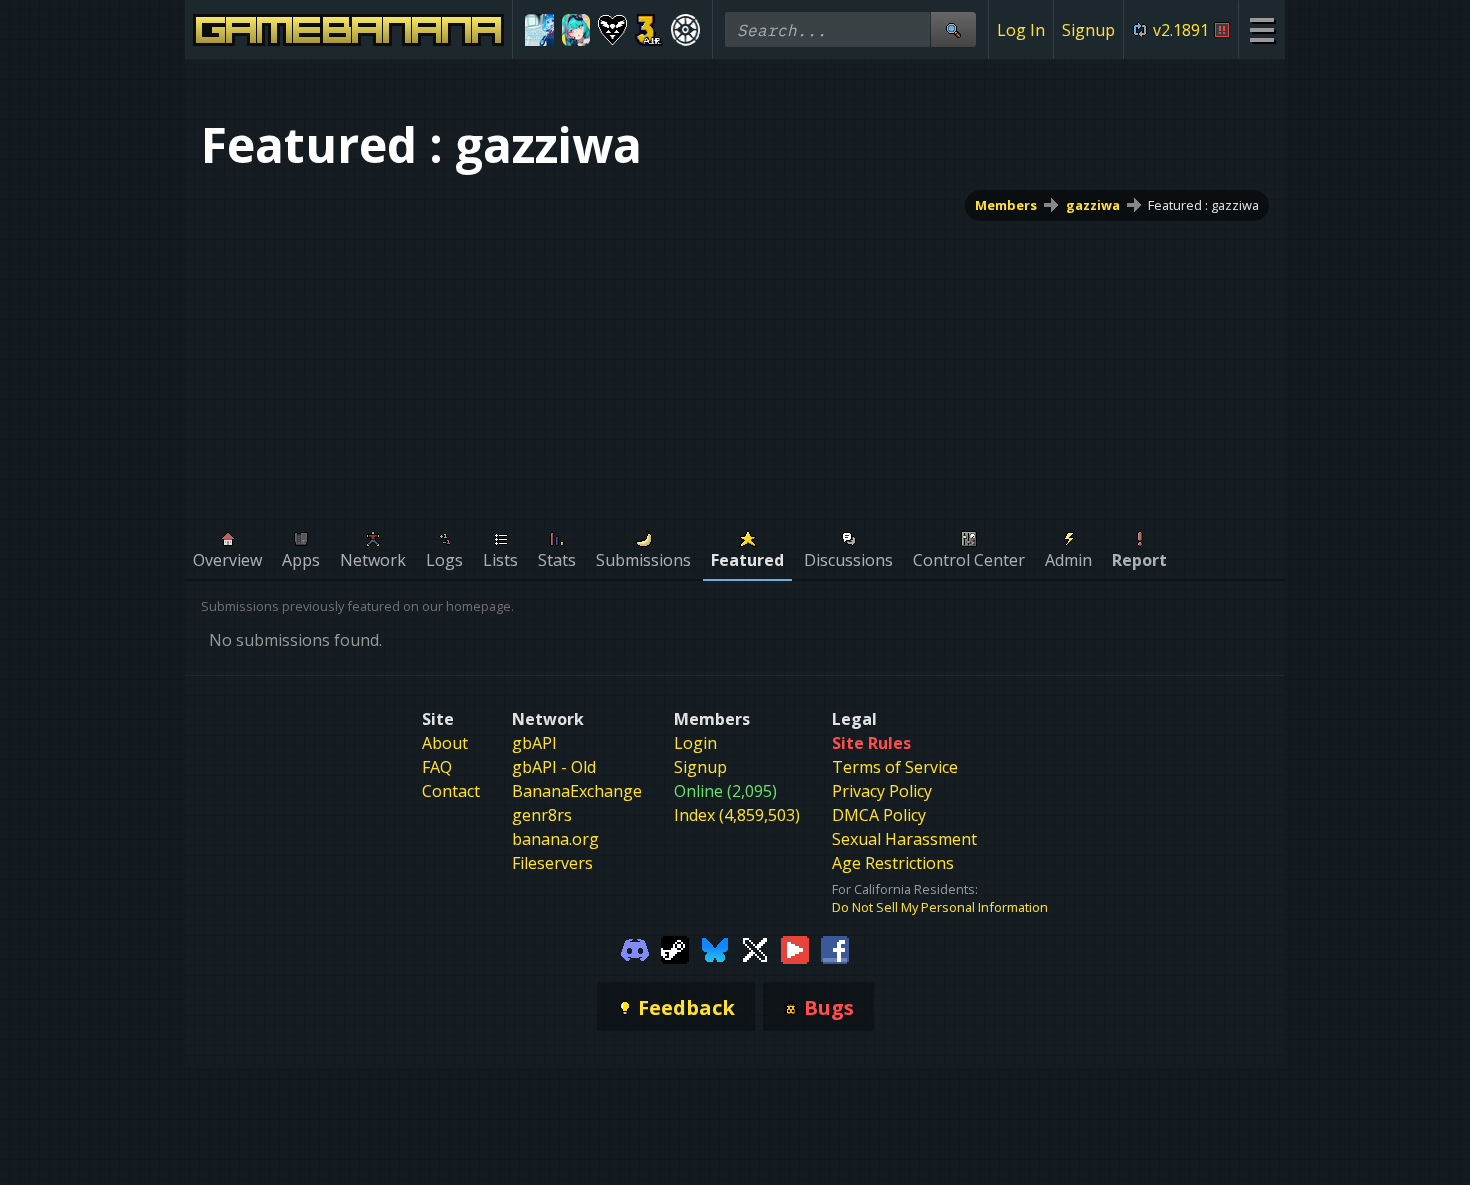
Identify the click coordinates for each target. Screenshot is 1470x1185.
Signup (1088, 30)
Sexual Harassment (904, 839)
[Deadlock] (685, 30)
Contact (451, 791)
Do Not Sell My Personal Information (940, 907)
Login (695, 743)
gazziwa (1093, 205)
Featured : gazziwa (1203, 205)
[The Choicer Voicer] (539, 30)
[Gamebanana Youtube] (795, 948)
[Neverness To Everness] (576, 30)
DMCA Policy (879, 815)
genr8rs (542, 815)
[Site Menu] (1261, 29)
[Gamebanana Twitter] (755, 948)
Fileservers (552, 863)
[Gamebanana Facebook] (835, 948)
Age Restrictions (893, 863)
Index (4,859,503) (737, 815)
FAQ (437, 767)
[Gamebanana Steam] (675, 948)
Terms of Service (895, 767)
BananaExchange (577, 791)
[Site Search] (953, 29)
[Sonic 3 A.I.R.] (649, 30)
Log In (1021, 30)
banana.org (555, 839)
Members (1006, 205)
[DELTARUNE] (612, 30)
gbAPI (534, 743)
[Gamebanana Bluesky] (715, 948)
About (445, 743)
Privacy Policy (882, 791)
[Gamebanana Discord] (635, 948)
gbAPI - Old (554, 767)
